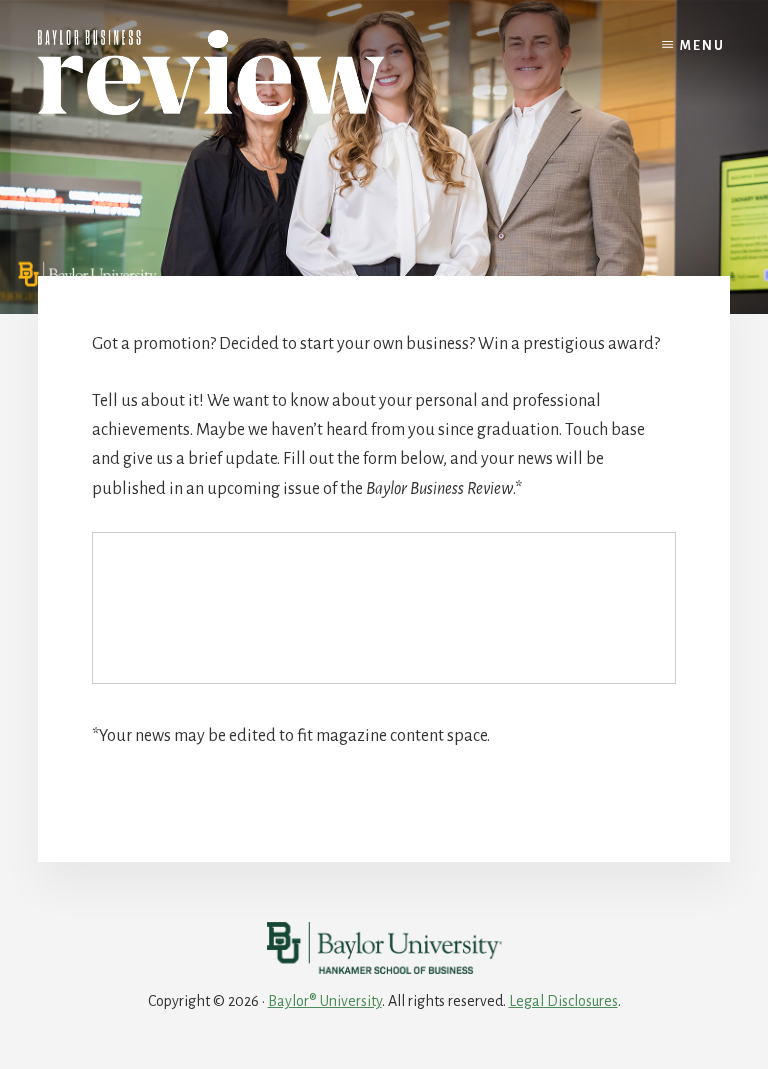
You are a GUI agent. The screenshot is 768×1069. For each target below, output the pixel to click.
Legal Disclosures (563, 1001)
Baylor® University (325, 1001)
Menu (702, 46)
